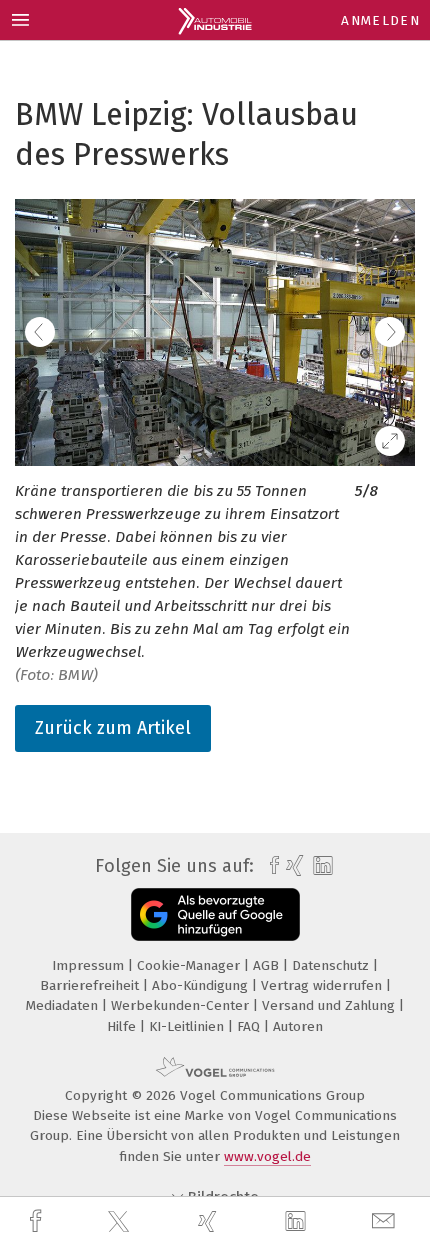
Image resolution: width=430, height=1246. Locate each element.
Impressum (90, 965)
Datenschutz (332, 965)
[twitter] (121, 1222)
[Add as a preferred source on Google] (215, 914)
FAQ (250, 1026)
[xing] (210, 1221)
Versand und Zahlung (330, 1005)
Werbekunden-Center (182, 1005)
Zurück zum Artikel (113, 728)
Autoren (298, 1026)
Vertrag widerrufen (323, 985)
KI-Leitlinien (188, 1026)
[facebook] (38, 1221)
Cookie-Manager (190, 965)
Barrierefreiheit (91, 985)
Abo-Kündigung (202, 985)
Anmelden (380, 20)
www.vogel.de (267, 1156)
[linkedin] (298, 1222)
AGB (268, 965)
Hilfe (123, 1026)
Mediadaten (64, 1005)
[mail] (386, 1221)
